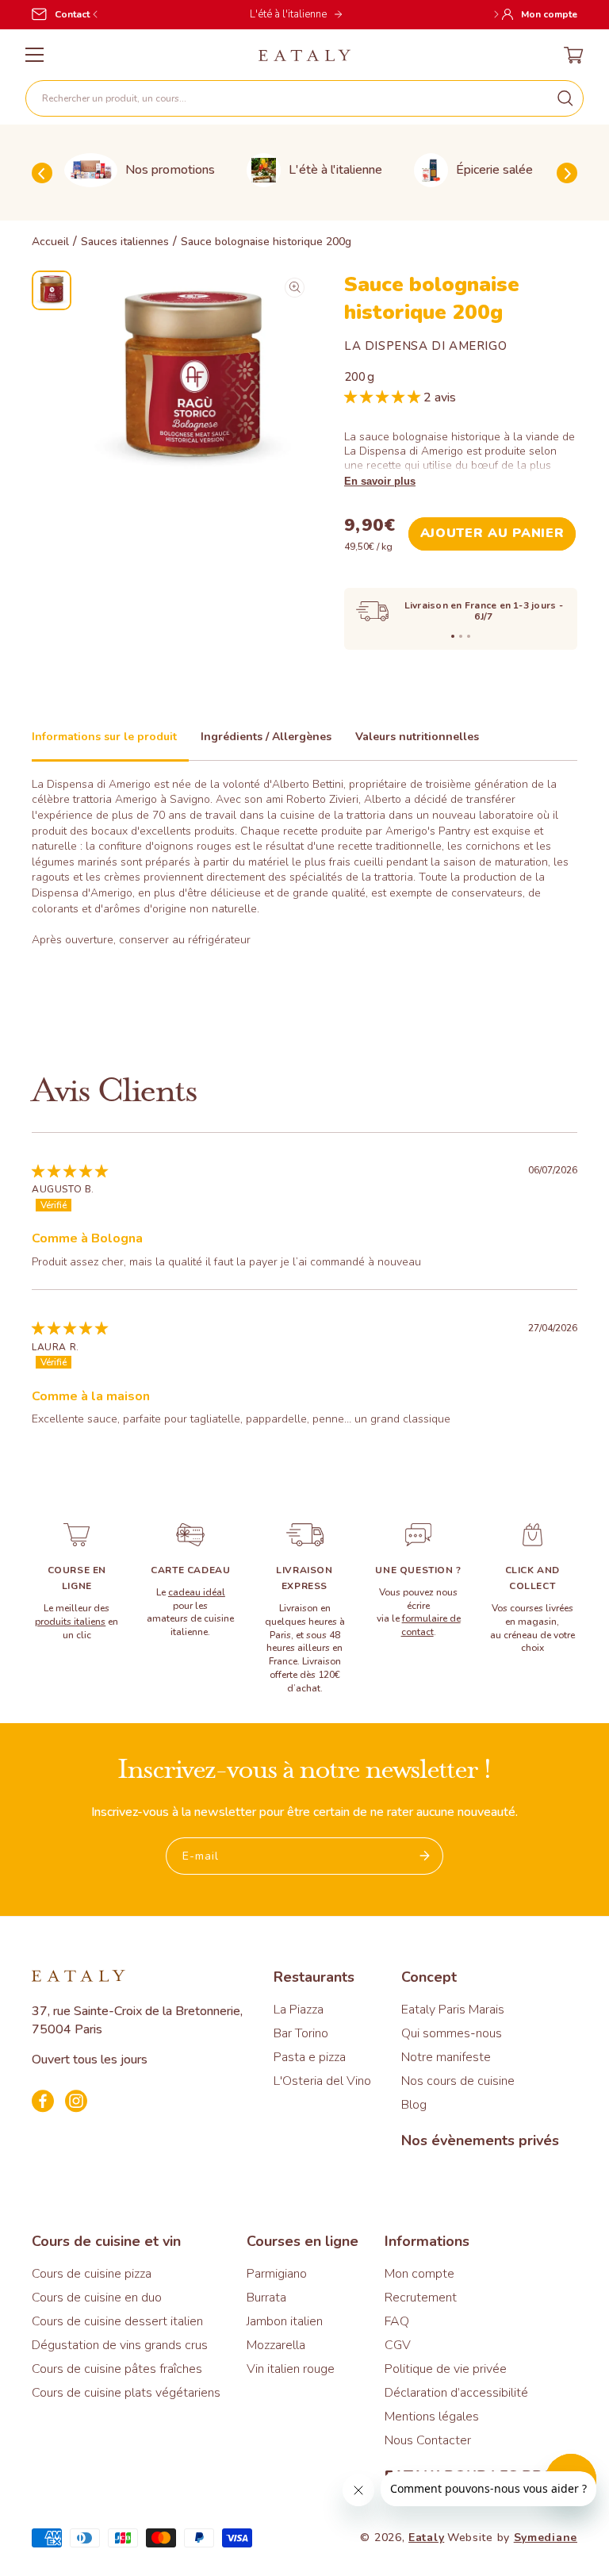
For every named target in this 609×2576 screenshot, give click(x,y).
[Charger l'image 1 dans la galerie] (52, 290)
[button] (304, 98)
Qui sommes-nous (452, 2033)
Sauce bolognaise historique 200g (266, 242)
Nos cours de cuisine (458, 2081)
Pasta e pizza (310, 2057)
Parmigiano (277, 2274)
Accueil (50, 242)
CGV (398, 2345)
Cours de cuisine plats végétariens (126, 2393)
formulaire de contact (431, 1625)
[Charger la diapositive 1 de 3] (453, 636)
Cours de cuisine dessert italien (117, 2321)
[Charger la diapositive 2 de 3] (461, 636)
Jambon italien (285, 2321)
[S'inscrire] (425, 1856)
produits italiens (70, 1622)
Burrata (266, 2298)
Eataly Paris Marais (453, 2010)
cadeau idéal (197, 1592)
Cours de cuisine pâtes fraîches (117, 2369)
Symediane (546, 2538)
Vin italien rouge (291, 2369)
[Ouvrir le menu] (34, 55)
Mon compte (419, 2274)
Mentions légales (432, 2417)
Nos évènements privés (480, 2140)
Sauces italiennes (125, 242)
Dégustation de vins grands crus (120, 2345)
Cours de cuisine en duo (97, 2298)
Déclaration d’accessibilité (456, 2393)
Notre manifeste (446, 2057)
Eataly (426, 2538)
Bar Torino (301, 2033)
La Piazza (299, 2010)
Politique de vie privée (446, 2369)
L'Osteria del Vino (322, 2081)
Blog (414, 2105)
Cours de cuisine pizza (92, 2274)
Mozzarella (276, 2345)
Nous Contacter (428, 2440)
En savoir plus (380, 481)
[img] (70, 1171)
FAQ (397, 2321)
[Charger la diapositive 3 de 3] (469, 636)
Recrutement (421, 2298)
